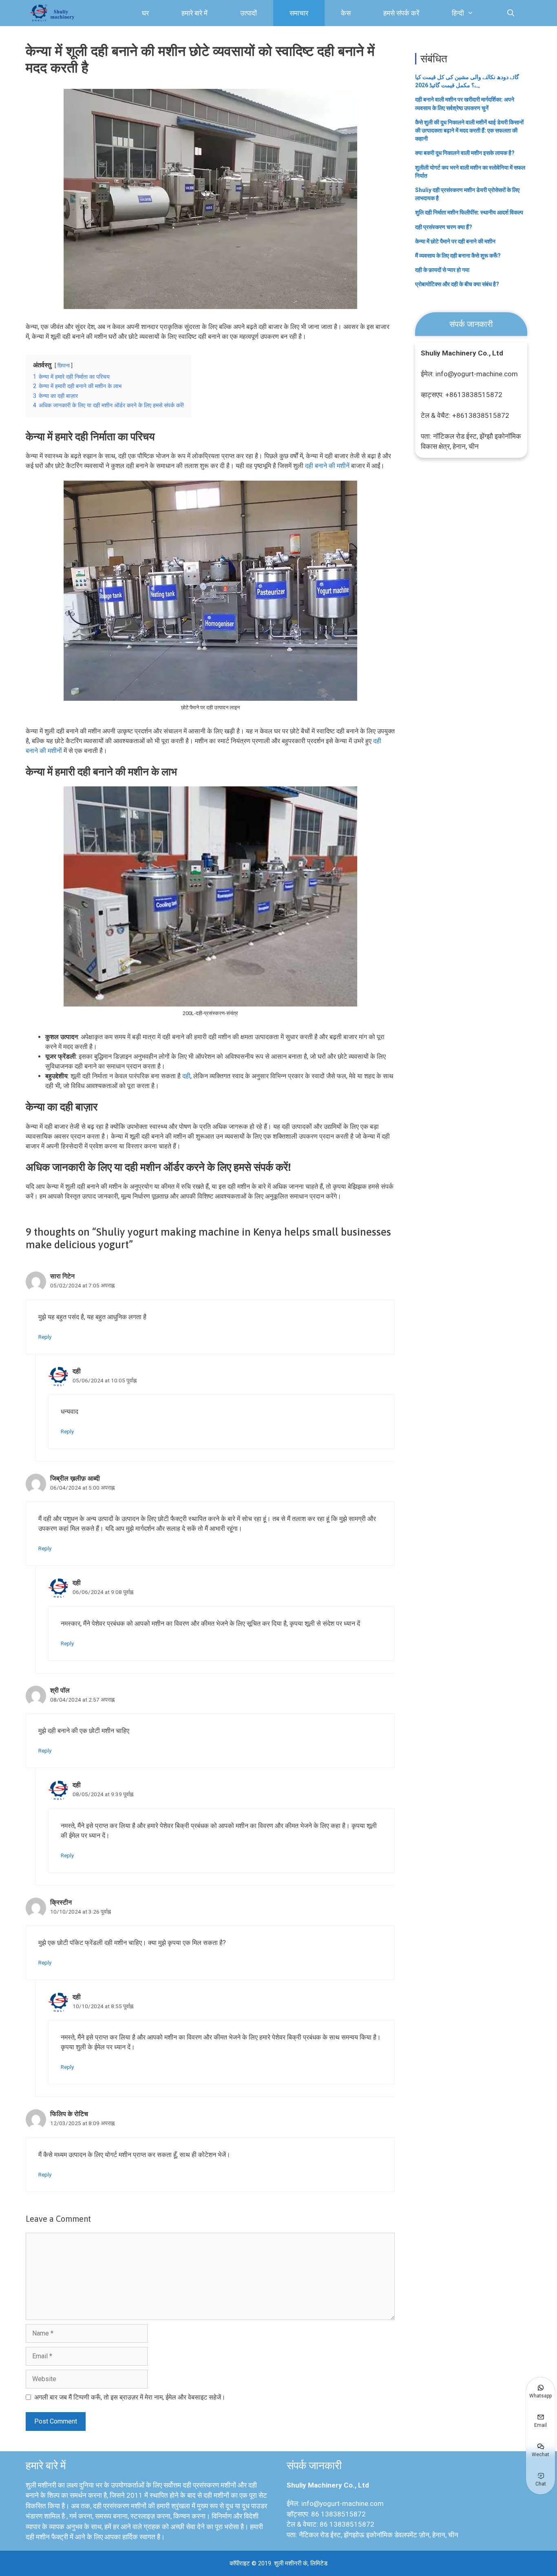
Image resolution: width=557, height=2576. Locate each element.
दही (186, 1076)
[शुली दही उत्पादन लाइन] (54, 13)
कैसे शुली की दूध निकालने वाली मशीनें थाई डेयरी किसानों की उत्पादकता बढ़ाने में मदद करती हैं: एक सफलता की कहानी (469, 130)
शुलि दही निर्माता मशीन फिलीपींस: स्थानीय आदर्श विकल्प (469, 212)
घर (145, 13)
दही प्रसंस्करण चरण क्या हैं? (444, 227)
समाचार (299, 13)
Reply (45, 1337)
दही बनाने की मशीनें (327, 466)
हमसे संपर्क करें (401, 13)
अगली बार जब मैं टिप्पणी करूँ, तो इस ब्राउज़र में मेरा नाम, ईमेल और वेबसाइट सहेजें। (130, 2397)
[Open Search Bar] (511, 13)
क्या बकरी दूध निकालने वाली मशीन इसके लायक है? (465, 153)
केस (346, 13)
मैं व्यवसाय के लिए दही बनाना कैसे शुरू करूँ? (458, 256)
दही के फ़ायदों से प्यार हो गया (442, 270)
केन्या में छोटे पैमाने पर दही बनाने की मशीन (455, 241)
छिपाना (64, 365)
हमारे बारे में (195, 13)
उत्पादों (249, 13)
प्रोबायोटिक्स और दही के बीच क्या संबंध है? (457, 284)
